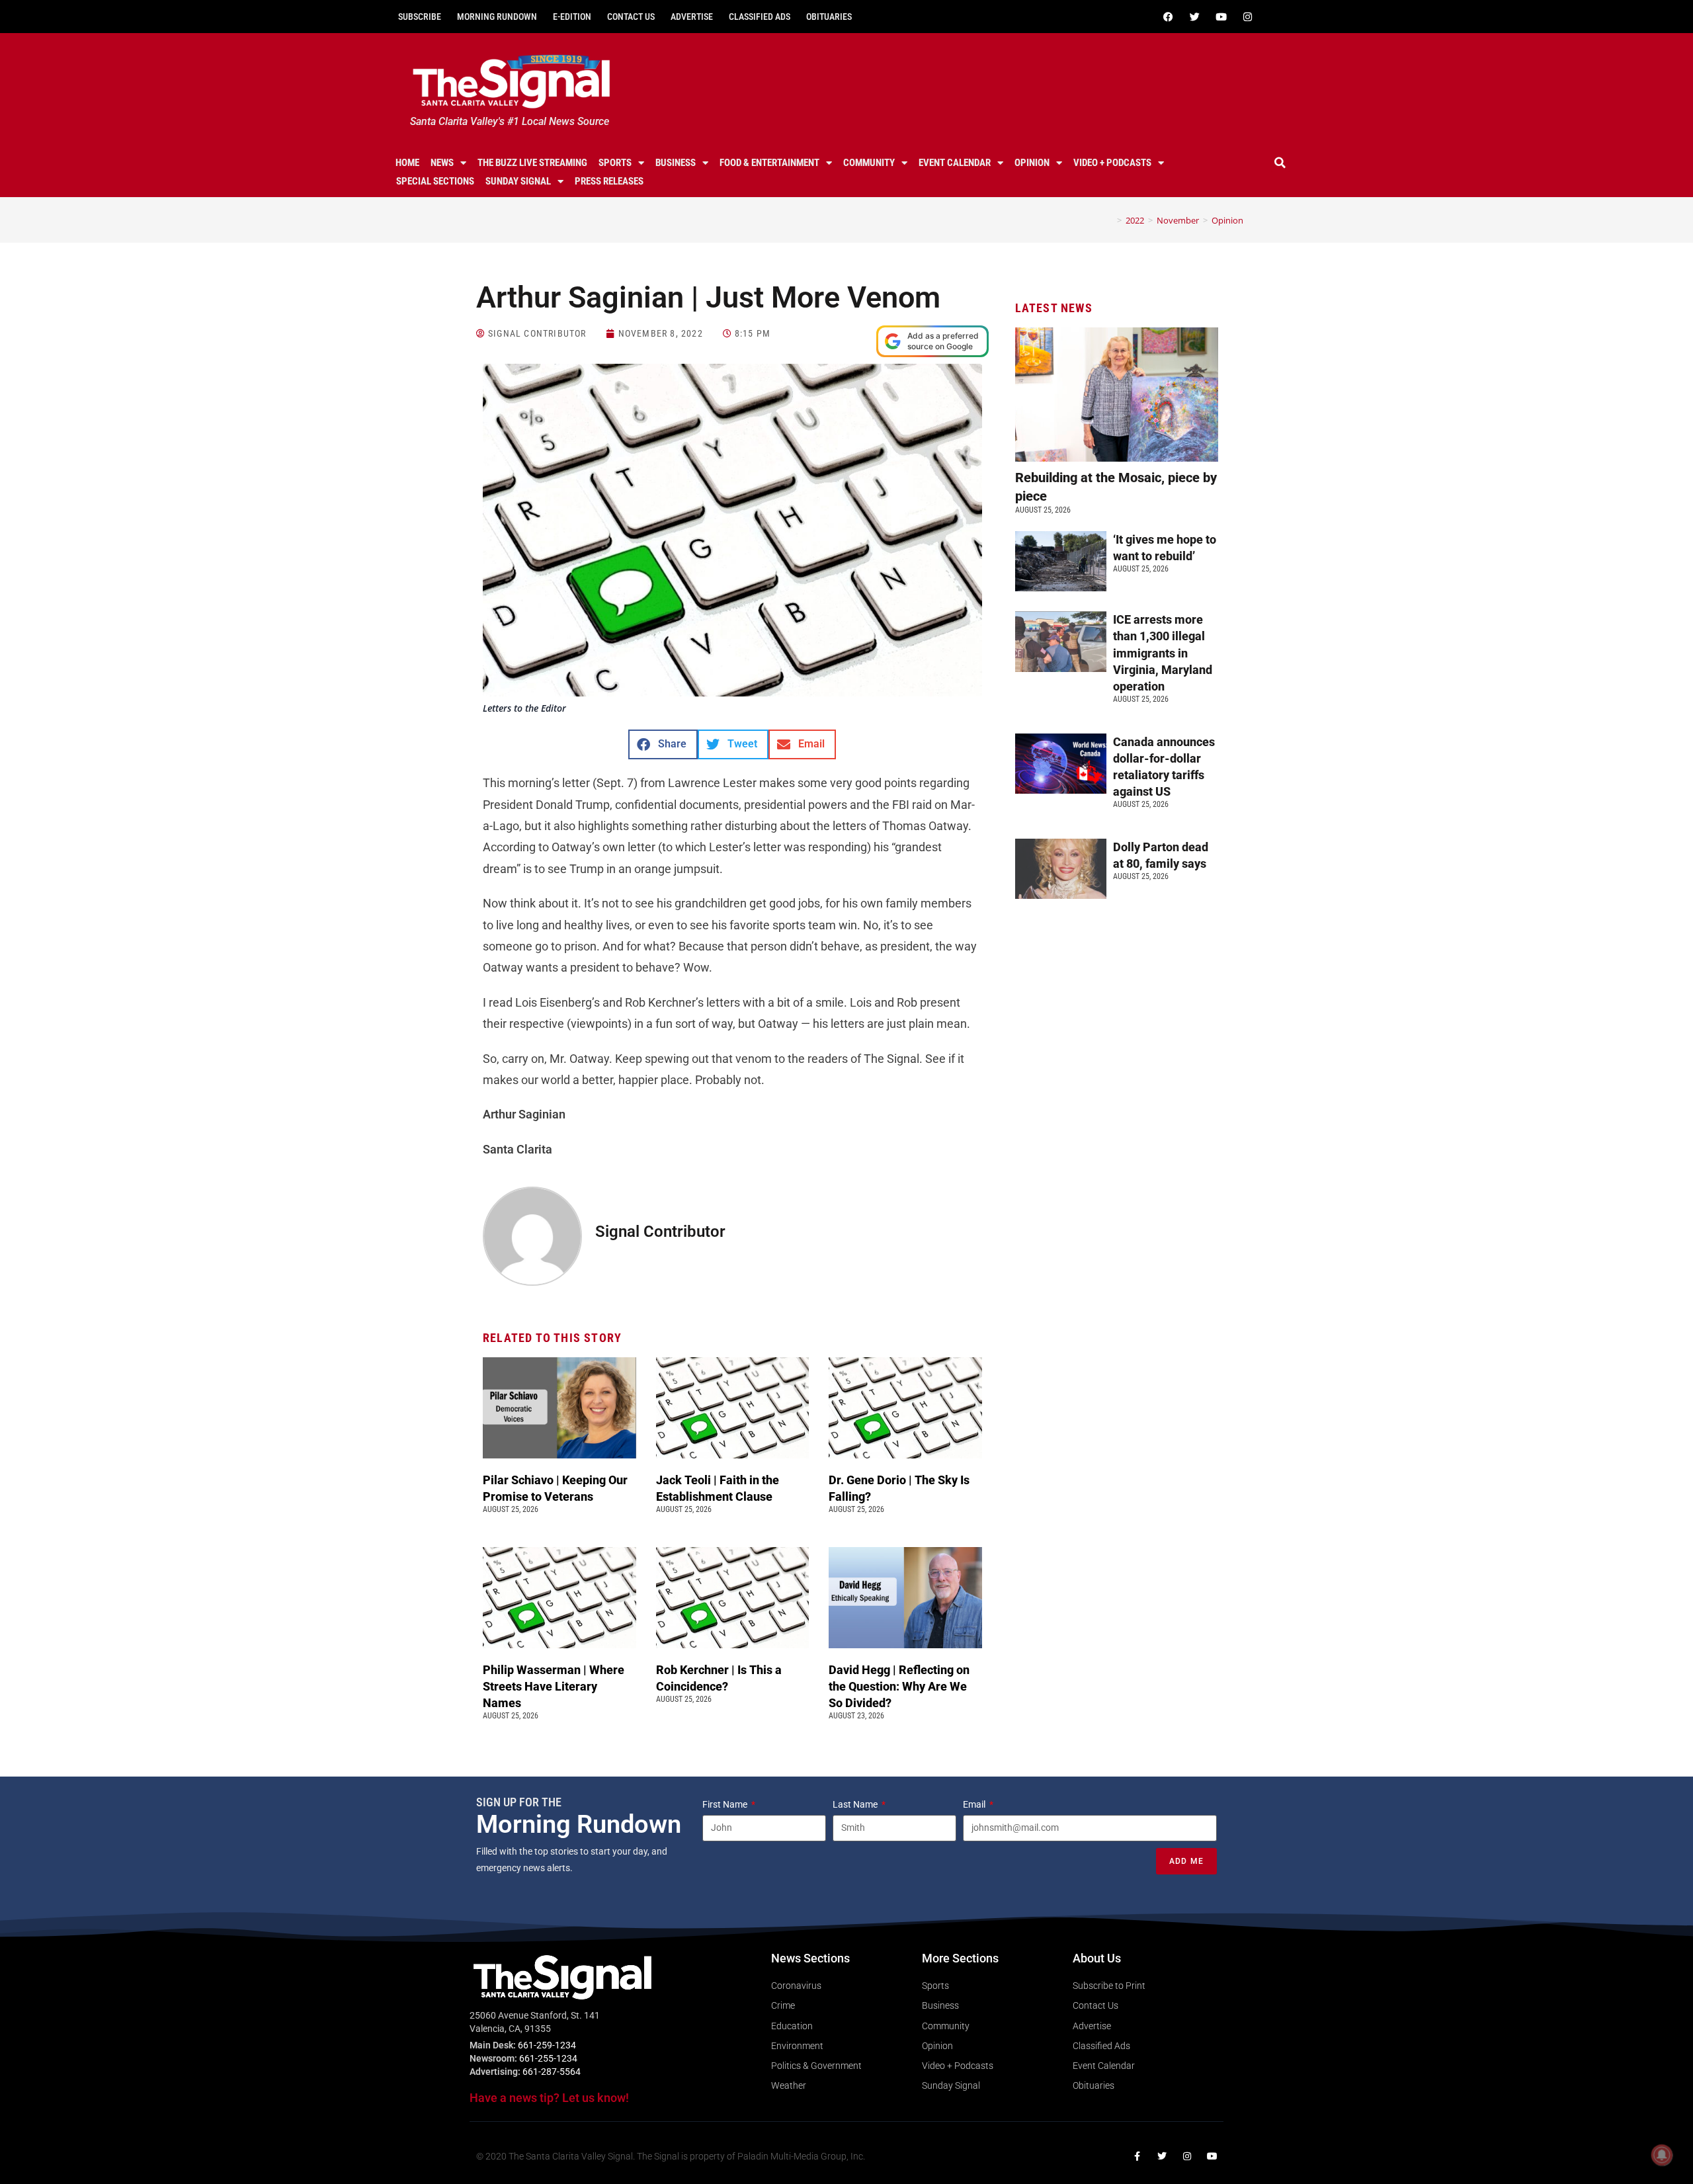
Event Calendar (955, 163)
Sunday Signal (518, 181)
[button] (1280, 163)
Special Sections (435, 181)
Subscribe (420, 17)
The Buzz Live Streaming (532, 163)
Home (407, 163)
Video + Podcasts (1112, 163)
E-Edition (572, 17)
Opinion (1032, 163)
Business (676, 163)
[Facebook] (1168, 17)
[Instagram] (1247, 17)
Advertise (692, 17)
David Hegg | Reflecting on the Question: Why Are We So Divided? (899, 1686)
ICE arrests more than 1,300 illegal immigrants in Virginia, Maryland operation (1163, 653)
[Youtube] (1221, 17)
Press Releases (609, 181)
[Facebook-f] (1137, 2156)
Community (869, 163)
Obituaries (829, 17)
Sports (615, 163)
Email (975, 1804)
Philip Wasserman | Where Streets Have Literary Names (554, 1686)
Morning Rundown (497, 17)
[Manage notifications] (1662, 2155)
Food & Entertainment (769, 163)
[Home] (1110, 220)
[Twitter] (1194, 17)
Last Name (856, 1804)
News (442, 163)
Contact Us (631, 17)
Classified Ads (760, 17)
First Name (726, 1804)
